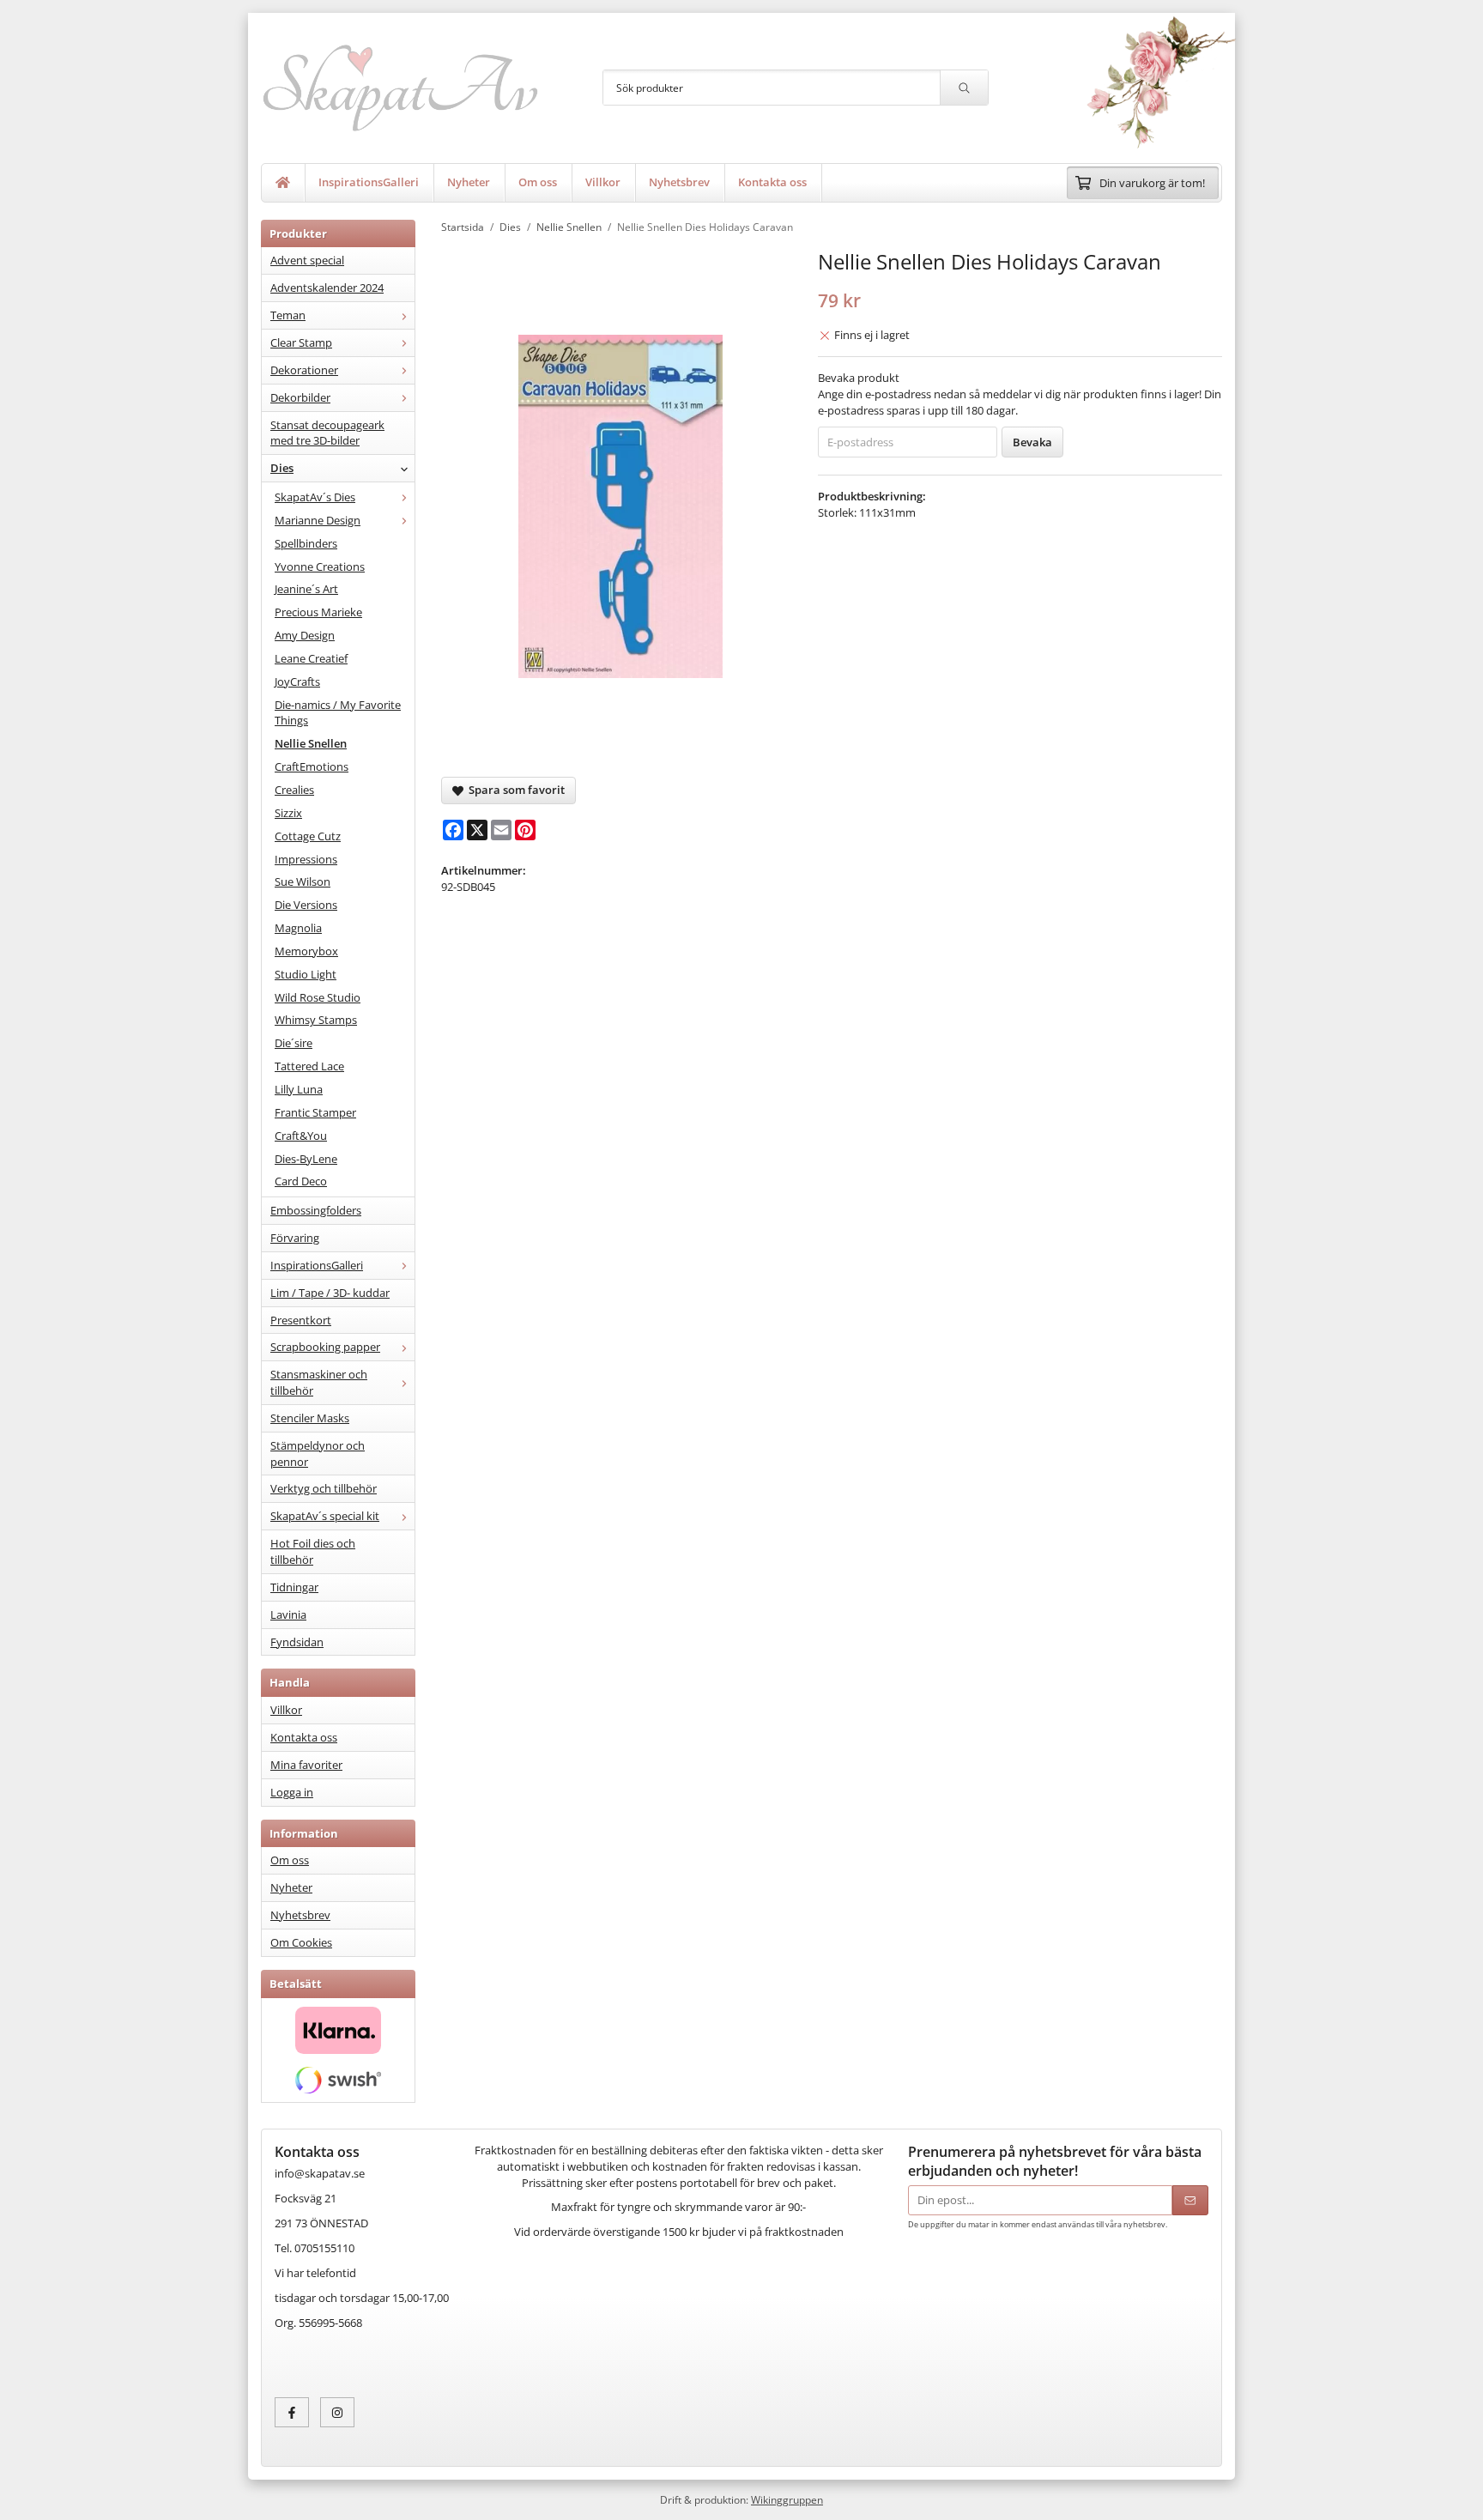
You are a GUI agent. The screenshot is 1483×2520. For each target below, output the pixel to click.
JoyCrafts (297, 681)
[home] (283, 183)
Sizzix (288, 813)
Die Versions (306, 905)
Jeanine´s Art (306, 589)
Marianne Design (318, 520)
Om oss (538, 182)
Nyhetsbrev (679, 182)
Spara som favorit (514, 790)
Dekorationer (304, 370)
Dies (282, 468)
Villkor (603, 182)
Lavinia (288, 1614)
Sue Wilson (303, 881)
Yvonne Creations (320, 566)
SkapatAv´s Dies (315, 497)
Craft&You (301, 1136)
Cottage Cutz (308, 836)
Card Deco (301, 1181)
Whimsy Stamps (316, 1020)
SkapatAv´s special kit (325, 1516)
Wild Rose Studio (318, 997)
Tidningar (294, 1587)
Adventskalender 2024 (327, 288)
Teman (288, 315)
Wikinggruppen (787, 2499)
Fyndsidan (297, 1642)
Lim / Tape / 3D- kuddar (330, 1293)
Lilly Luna (299, 1089)
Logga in (292, 1792)
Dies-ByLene (306, 1159)
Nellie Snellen (311, 743)
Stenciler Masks (310, 1418)
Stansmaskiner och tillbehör (319, 1382)
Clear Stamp (301, 342)
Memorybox (306, 951)
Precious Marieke (318, 612)
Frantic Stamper (315, 1112)
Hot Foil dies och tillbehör (313, 1551)
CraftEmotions (312, 766)
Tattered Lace (309, 1066)
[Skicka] (1190, 2200)
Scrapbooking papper (325, 1347)
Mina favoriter (306, 1765)
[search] (964, 88)
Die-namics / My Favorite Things (338, 713)
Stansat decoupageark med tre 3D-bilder (327, 433)
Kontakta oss (772, 182)
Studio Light (306, 974)
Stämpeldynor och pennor (318, 1454)
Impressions (306, 859)
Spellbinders (306, 543)
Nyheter (469, 182)
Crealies (294, 790)
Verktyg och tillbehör (324, 1488)
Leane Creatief (311, 658)
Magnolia (298, 928)
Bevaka (1032, 442)
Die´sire (294, 1043)
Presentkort (301, 1320)
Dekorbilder (300, 397)
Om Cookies (301, 1942)
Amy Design (305, 635)
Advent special (307, 260)
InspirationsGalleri (369, 182)
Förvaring (295, 1238)
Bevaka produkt (859, 378)
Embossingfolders (316, 1210)
